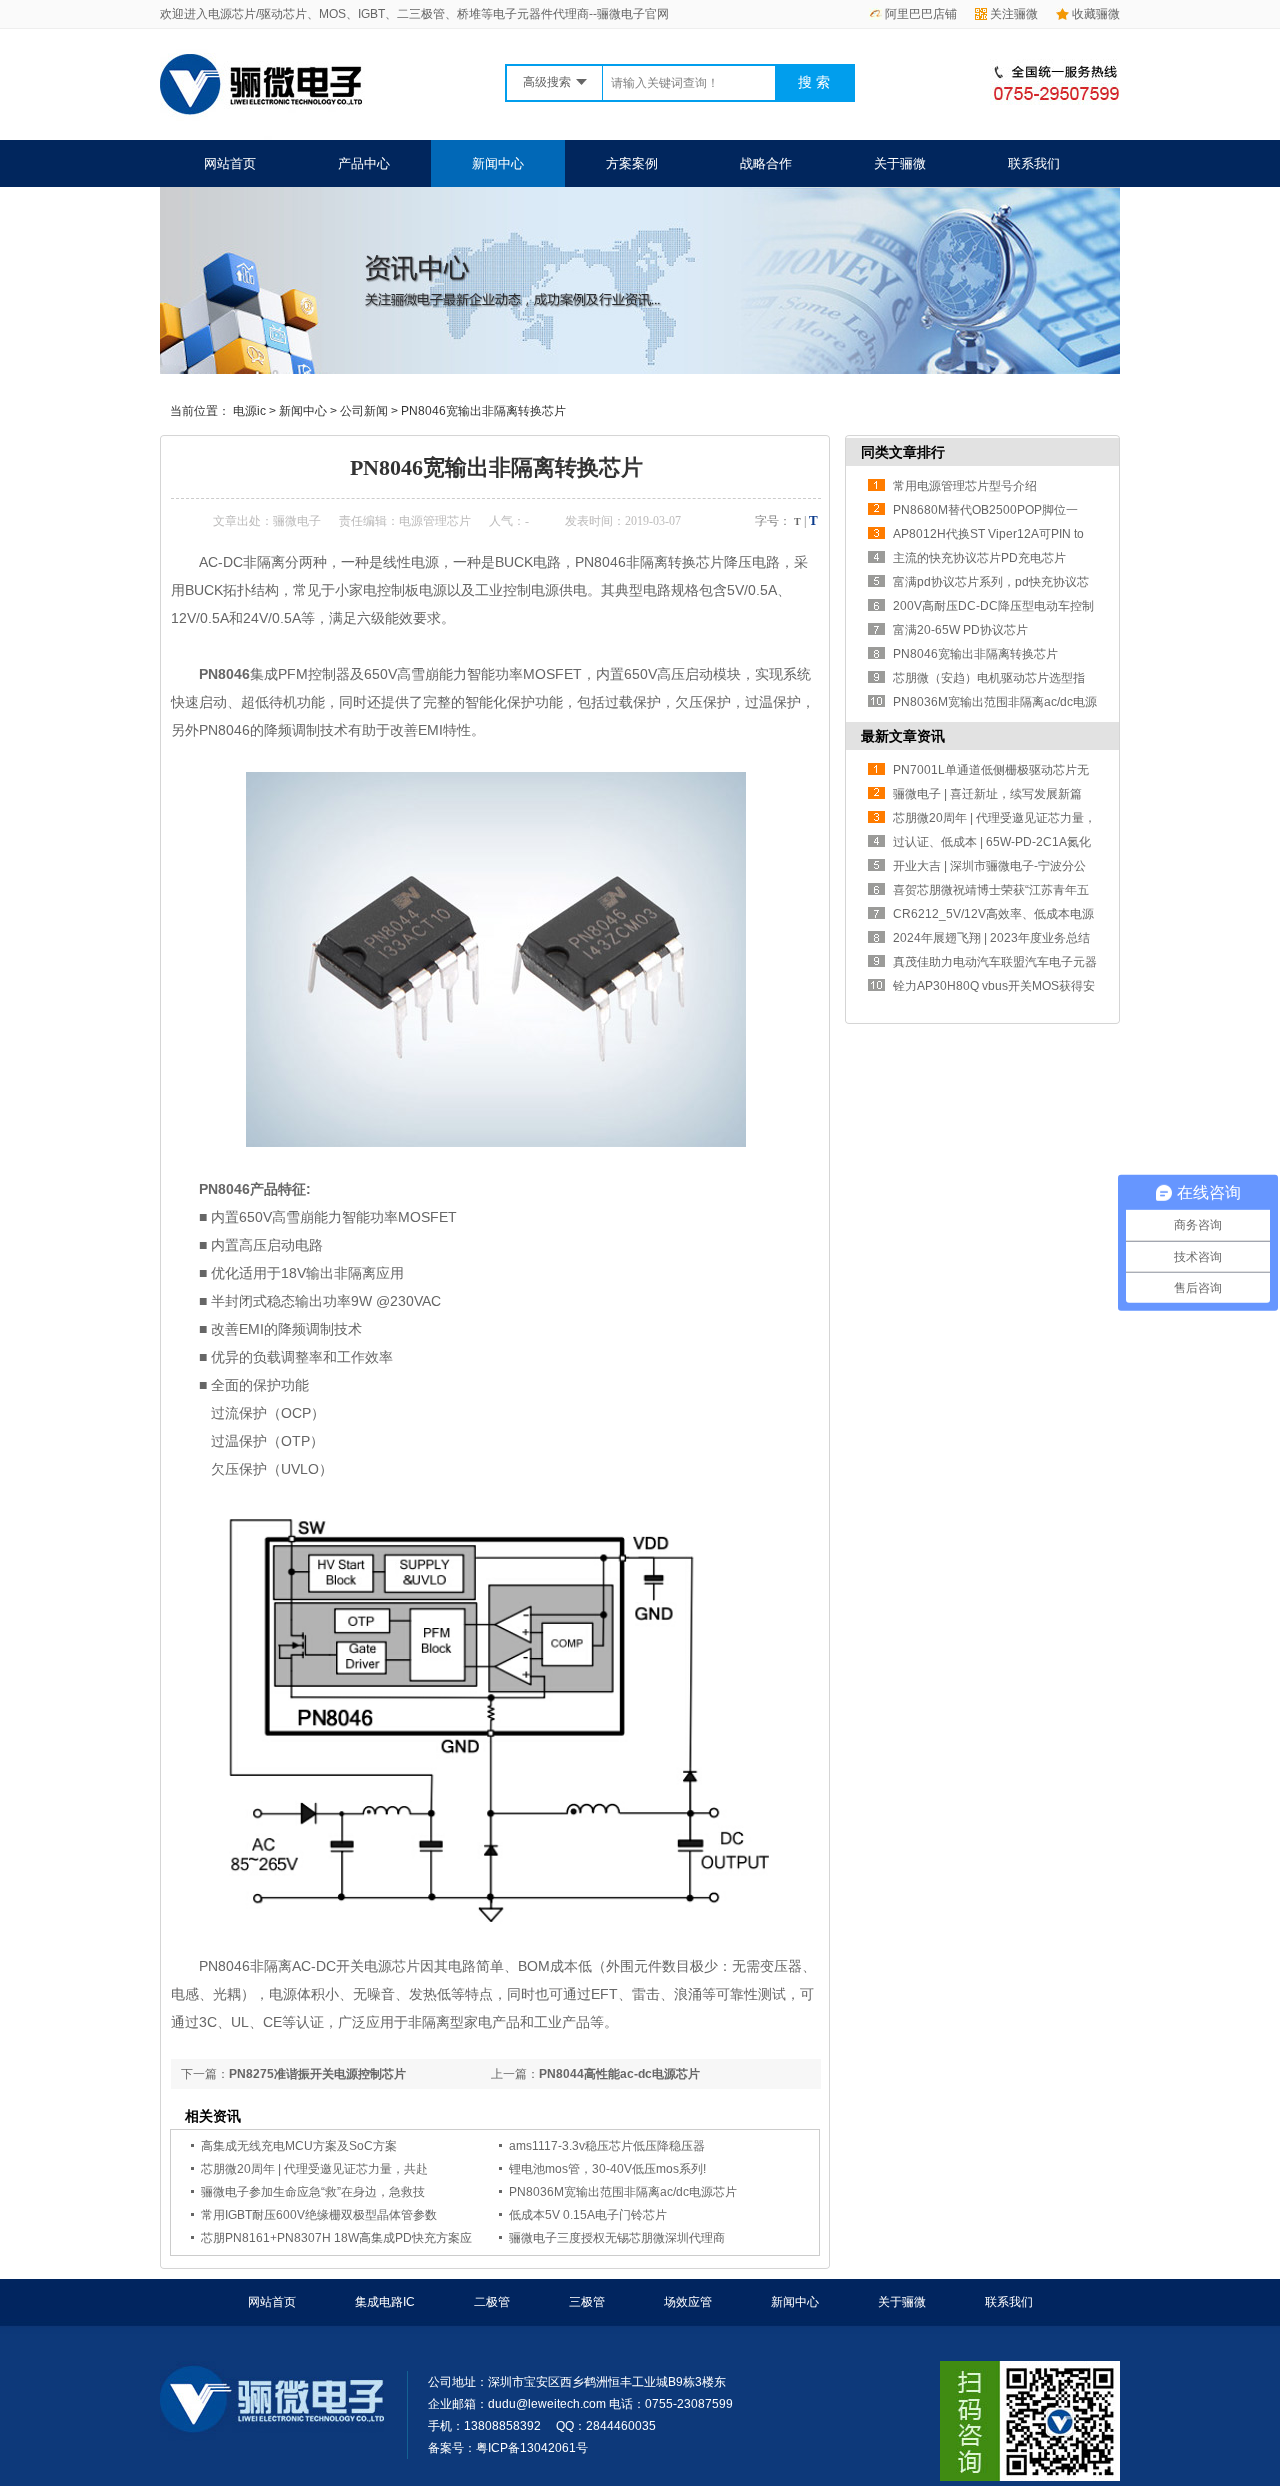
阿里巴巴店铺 (921, 14)
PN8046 (224, 674)
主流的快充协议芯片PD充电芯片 (979, 558)
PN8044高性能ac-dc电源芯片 (619, 2074)
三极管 (587, 2302)
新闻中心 (498, 163)
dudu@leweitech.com (547, 2404)
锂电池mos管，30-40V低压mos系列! (607, 2169)
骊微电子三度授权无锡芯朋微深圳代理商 (617, 2238)
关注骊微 (1014, 14)
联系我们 (1034, 163)
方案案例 (632, 163)
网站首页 (230, 163)
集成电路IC (385, 2302)
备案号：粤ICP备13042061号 (508, 2448)
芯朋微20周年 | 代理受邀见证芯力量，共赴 (314, 2169)
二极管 (492, 2302)
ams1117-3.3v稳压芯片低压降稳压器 (607, 2146)
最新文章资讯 (903, 736)
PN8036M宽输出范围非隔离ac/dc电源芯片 (623, 2192)
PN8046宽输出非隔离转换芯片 (483, 411)
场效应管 (688, 2302)
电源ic (249, 411)
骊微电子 (297, 521)
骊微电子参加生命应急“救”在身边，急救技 (313, 2192)
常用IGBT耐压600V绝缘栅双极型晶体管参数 (319, 2215)
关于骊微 (900, 163)
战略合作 (766, 163)
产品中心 (364, 163)
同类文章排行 (903, 452)
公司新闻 (364, 411)
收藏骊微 (1096, 14)
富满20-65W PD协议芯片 (960, 630)
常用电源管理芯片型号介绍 (965, 486)
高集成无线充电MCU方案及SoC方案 (299, 2146)
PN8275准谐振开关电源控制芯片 (317, 2074)
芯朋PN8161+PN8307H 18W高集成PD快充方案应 (336, 2238)
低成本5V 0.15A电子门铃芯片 (588, 2215)
